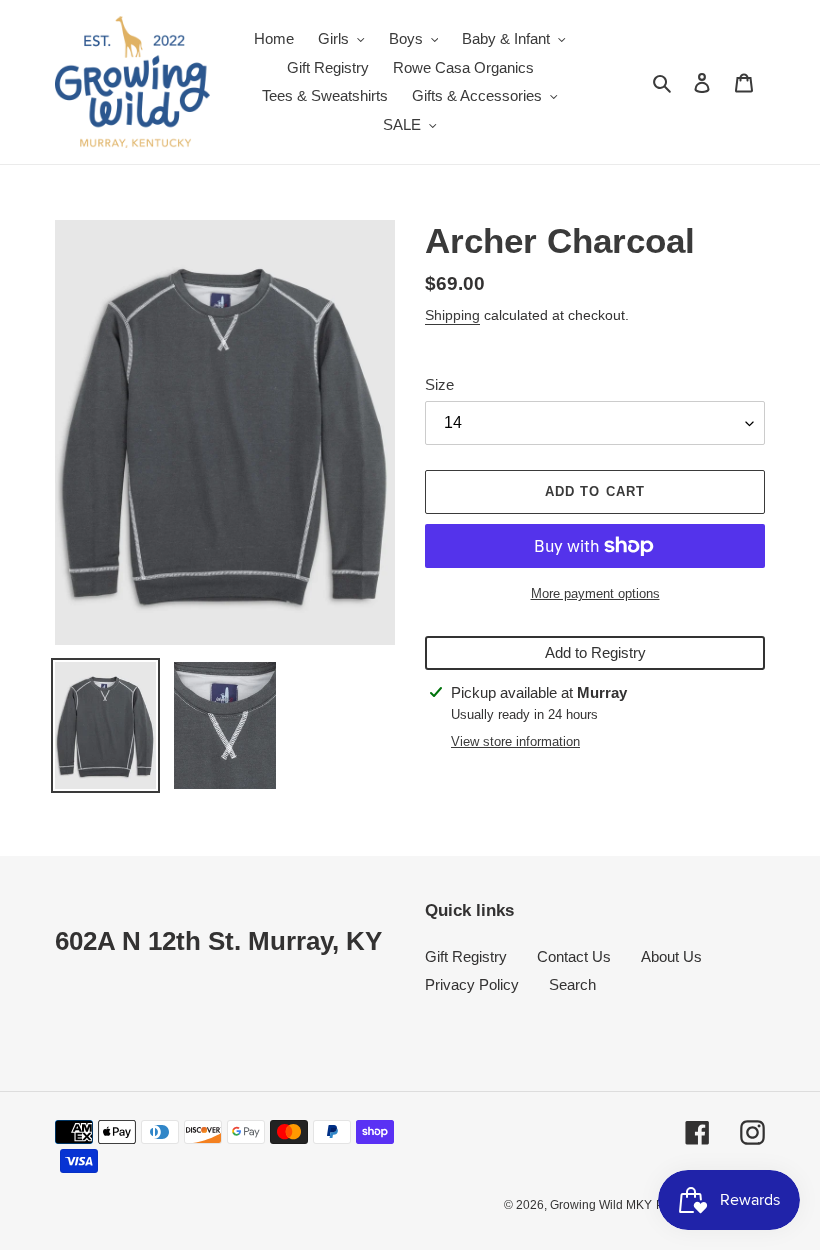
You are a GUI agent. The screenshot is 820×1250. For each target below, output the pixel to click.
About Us (671, 956)
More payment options (595, 593)
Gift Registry (466, 956)
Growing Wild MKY (601, 1205)
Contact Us (574, 956)
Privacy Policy (472, 984)
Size (439, 384)
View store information (515, 741)
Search (572, 984)
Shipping (452, 315)
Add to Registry (595, 652)
